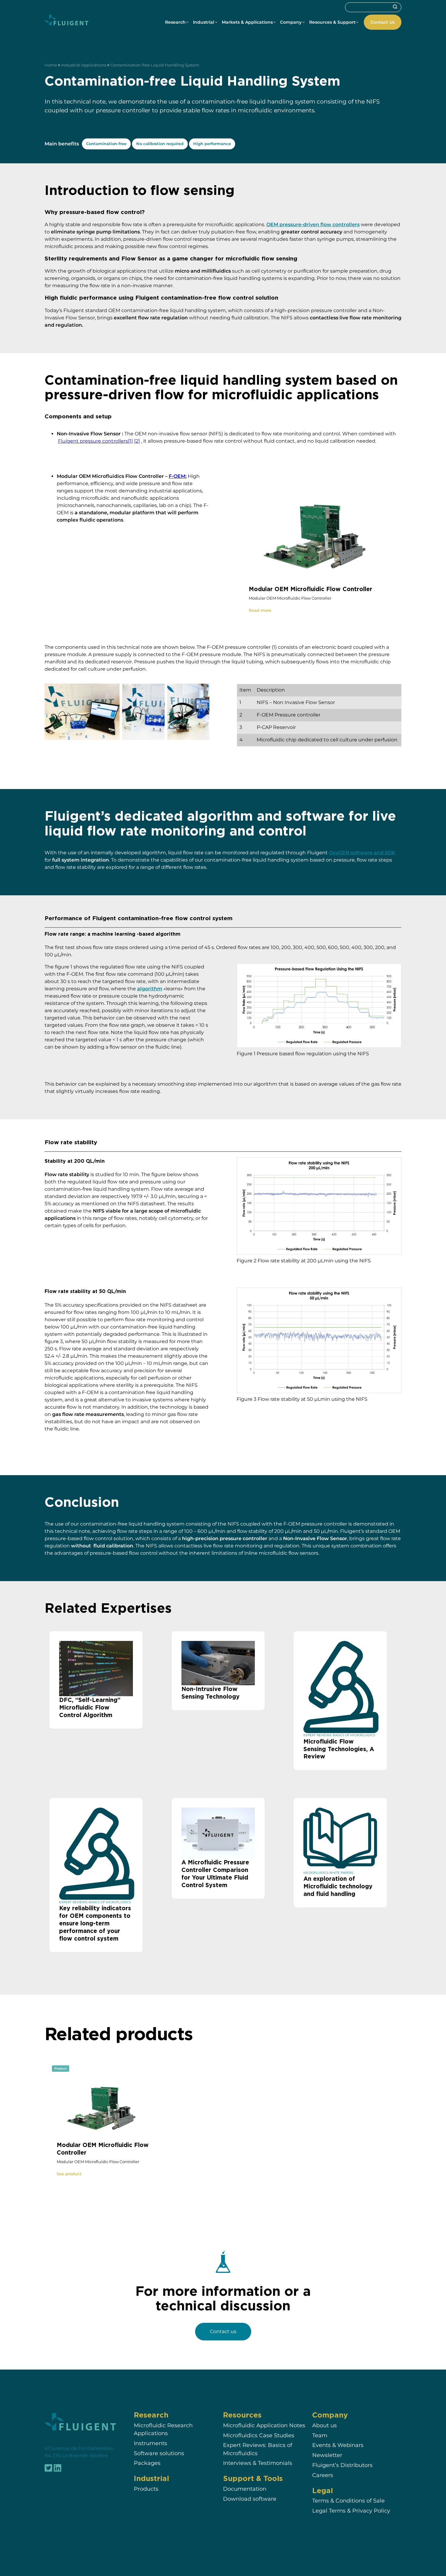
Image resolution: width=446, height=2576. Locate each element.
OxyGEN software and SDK (362, 853)
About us (324, 2424)
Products (146, 2488)
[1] (130, 441)
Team (320, 2434)
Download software (250, 2498)
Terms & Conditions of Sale (348, 2499)
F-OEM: (178, 476)
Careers (323, 2474)
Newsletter (327, 2454)
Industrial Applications (84, 65)
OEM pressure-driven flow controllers (313, 225)
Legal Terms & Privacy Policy (351, 2509)
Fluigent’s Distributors (342, 2464)
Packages (147, 2462)
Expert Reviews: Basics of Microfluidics (258, 2448)
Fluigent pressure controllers (93, 441)
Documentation (245, 2488)
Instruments (150, 2442)
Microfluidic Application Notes (264, 2424)
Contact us (223, 2331)
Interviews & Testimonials (258, 2462)
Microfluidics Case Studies (259, 2434)
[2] (137, 441)
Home (51, 65)
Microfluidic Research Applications (163, 2428)
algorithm (150, 989)
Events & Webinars (338, 2444)
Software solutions (159, 2452)
